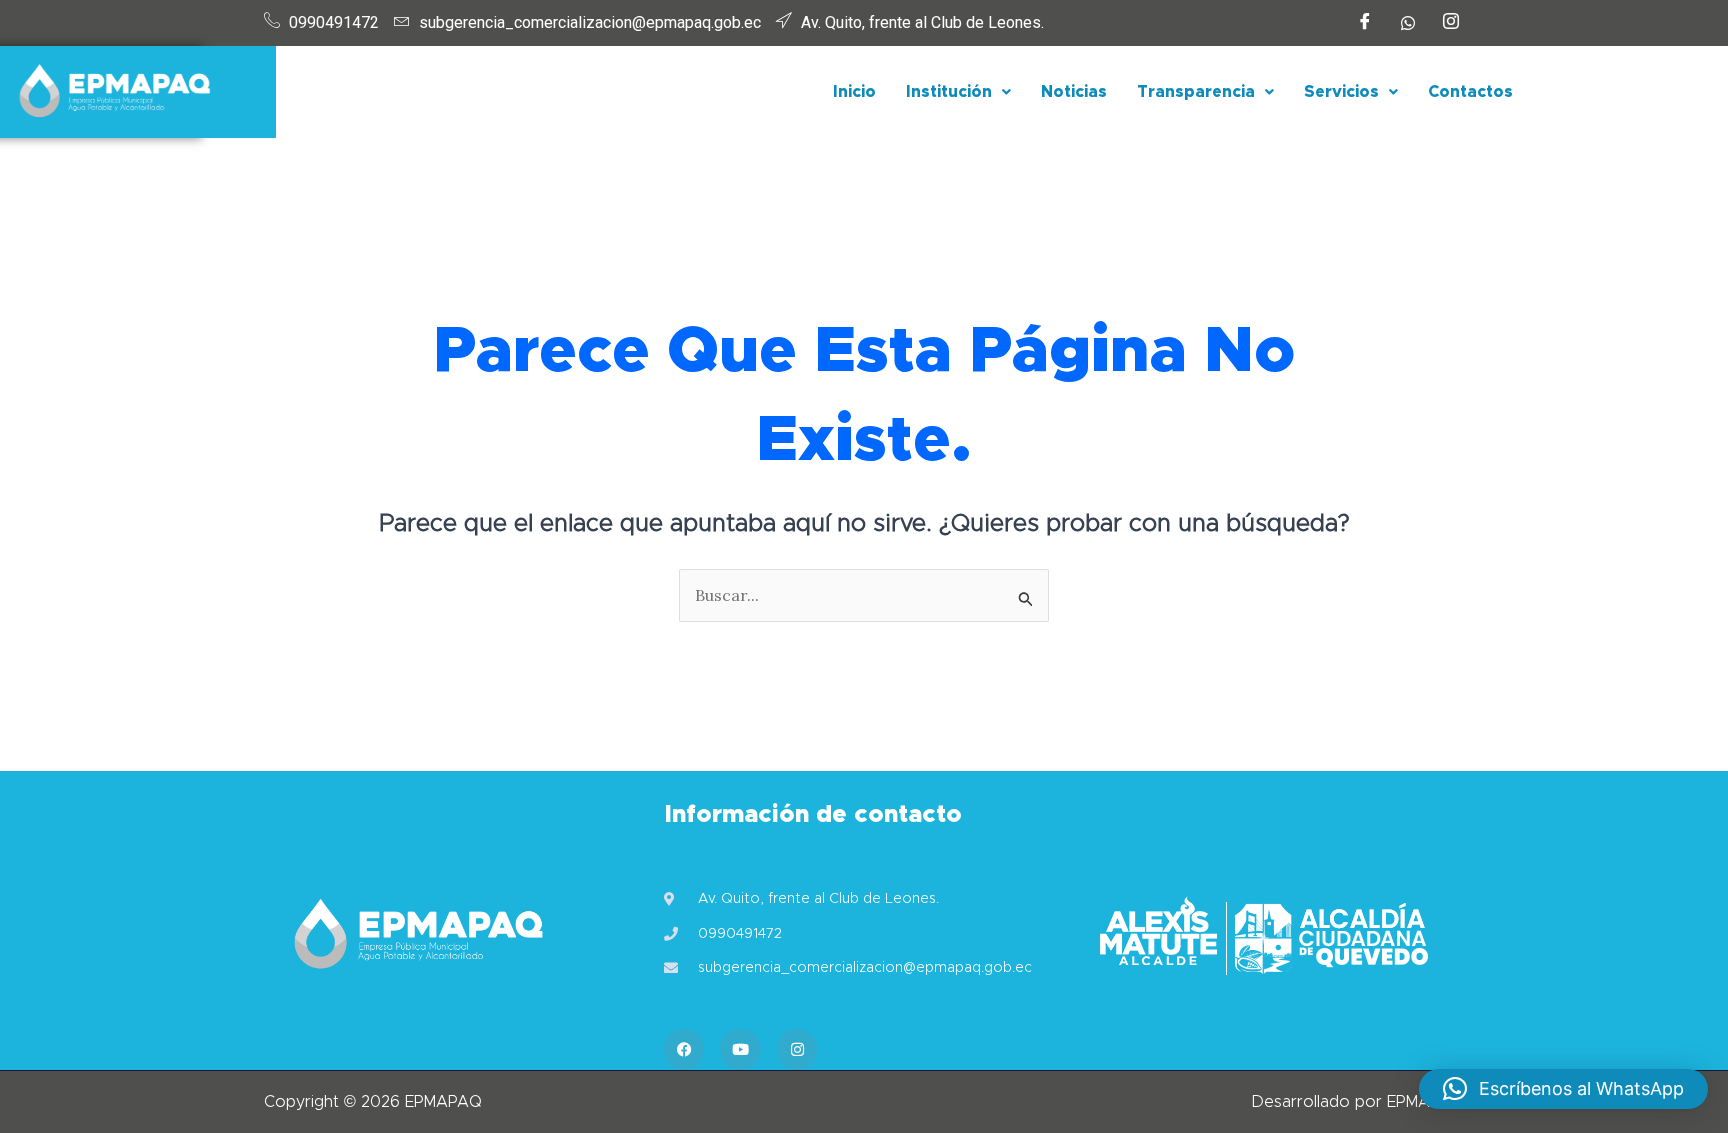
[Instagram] (1451, 23)
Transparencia (1196, 92)
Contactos (1470, 92)
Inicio (854, 92)
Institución (949, 92)
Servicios (1341, 92)
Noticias (1074, 92)
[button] (958, 92)
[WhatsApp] (1408, 23)
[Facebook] (1365, 23)
